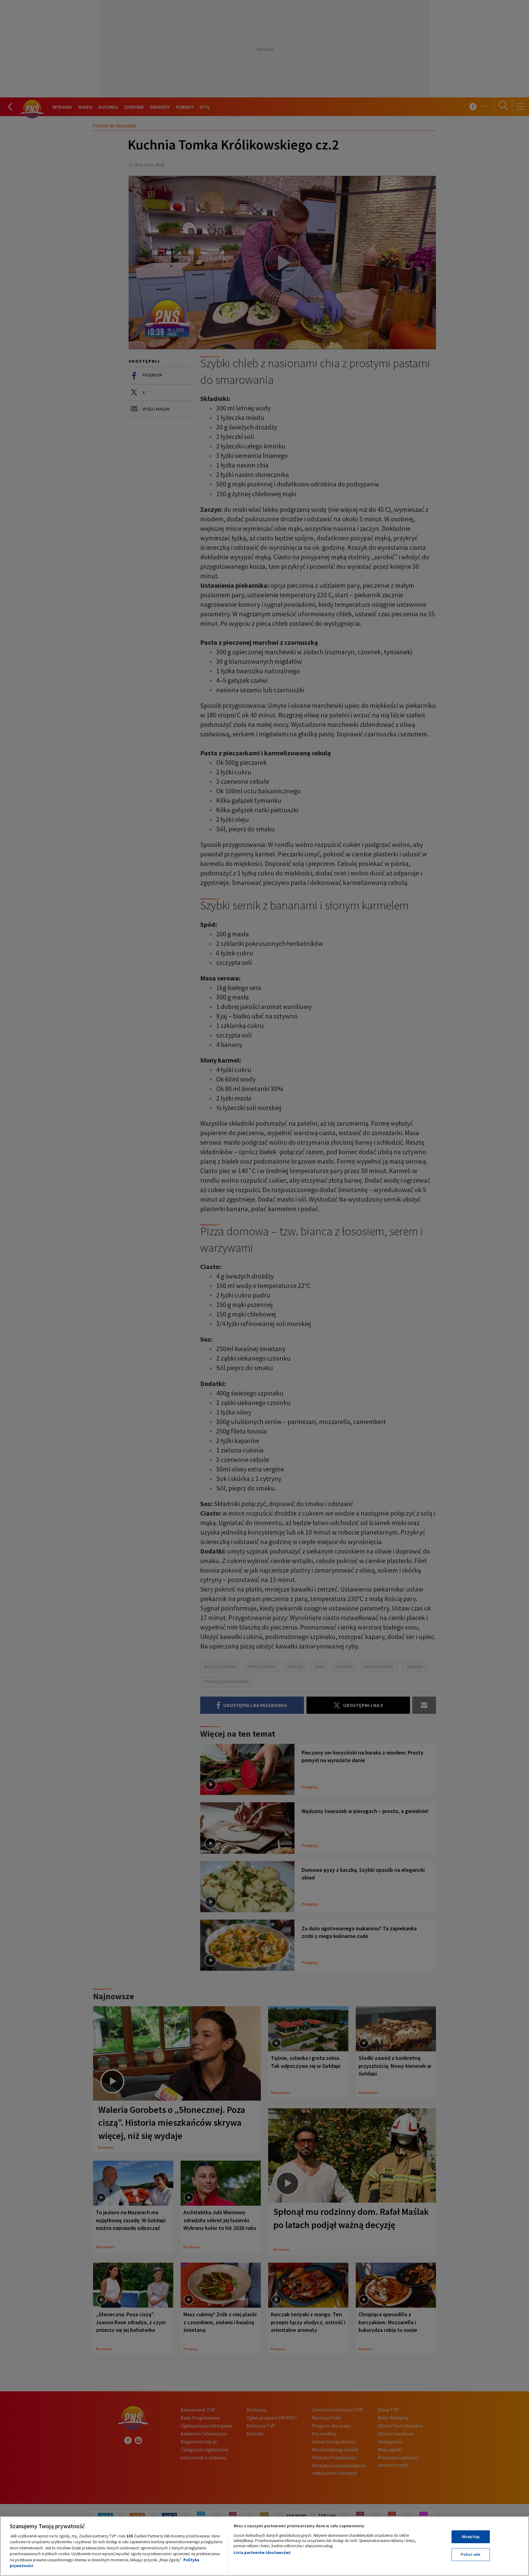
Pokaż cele (471, 2554)
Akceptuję (471, 2537)
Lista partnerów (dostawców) (262, 2553)
